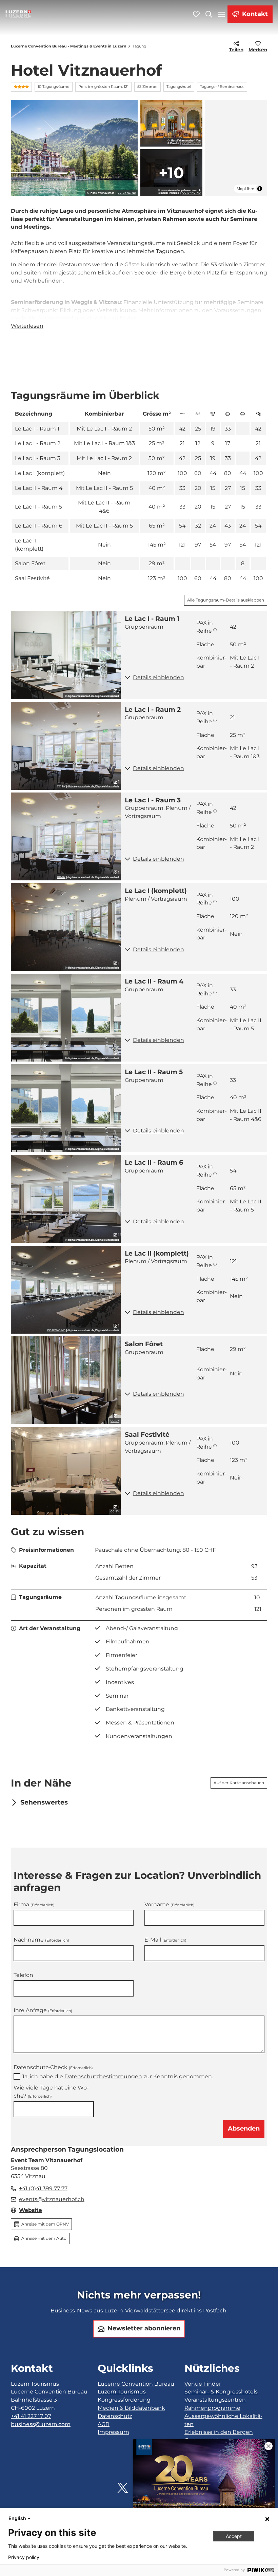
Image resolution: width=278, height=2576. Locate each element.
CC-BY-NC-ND (127, 193)
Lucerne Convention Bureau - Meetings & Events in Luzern (69, 46)
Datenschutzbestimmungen (103, 2076)
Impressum (113, 2432)
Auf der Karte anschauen (239, 1783)
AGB (104, 2424)
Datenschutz (115, 2416)
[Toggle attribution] (260, 189)
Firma (34, 1904)
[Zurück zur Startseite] (18, 14)
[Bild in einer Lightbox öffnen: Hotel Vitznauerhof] (171, 123)
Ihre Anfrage (43, 2011)
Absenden (244, 2129)
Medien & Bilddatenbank (131, 2408)
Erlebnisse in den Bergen (219, 2432)
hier (105, 318)
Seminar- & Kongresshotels (221, 2392)
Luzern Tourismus (122, 2392)
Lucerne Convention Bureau (136, 2384)
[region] (236, 148)
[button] (194, 678)
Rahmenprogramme (212, 2408)
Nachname (41, 1940)
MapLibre (245, 188)
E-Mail (165, 1940)
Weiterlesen (27, 326)
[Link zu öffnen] (123, 2488)
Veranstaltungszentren (215, 2400)
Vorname (170, 1904)
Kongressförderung (124, 2400)
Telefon (23, 1975)
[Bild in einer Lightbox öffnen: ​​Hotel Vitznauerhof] (74, 148)
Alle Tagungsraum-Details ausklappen (226, 600)
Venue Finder (203, 2384)
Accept (234, 2536)
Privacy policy (24, 2557)
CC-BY (61, 787)
